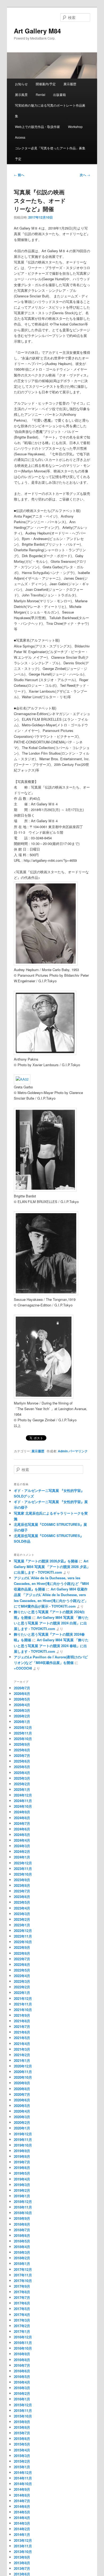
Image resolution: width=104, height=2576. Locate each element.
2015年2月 (22, 2461)
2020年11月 (23, 2072)
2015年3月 (22, 2456)
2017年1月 (22, 2331)
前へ (19, 175)
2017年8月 (22, 2292)
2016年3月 (22, 2388)
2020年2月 (22, 2122)
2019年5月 (22, 2173)
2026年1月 (22, 1722)
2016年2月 (22, 2393)
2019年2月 (22, 2190)
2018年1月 (22, 2263)
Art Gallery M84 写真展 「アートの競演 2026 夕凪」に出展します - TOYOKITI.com (52, 1567)
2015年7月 (22, 2433)
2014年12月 (23, 2472)
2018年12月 (23, 2201)
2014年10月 (23, 2484)
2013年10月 (23, 2552)
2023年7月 (22, 1891)
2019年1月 (22, 2196)
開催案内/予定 (46, 84)
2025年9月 (22, 1744)
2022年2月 (22, 1987)
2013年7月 (22, 2568)
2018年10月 (23, 2213)
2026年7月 (22, 1688)
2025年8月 (22, 1750)
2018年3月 (22, 2252)
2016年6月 (22, 2371)
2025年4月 (22, 1773)
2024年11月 (23, 1801)
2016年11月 (23, 2343)
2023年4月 (22, 1908)
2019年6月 (22, 2168)
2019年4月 (22, 2179)
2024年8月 (22, 1818)
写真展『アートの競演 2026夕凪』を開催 (46, 1561)
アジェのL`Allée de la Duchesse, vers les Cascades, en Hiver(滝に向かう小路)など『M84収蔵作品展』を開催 (51, 1583)
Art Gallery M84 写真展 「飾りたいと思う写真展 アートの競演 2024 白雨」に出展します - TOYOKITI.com (51, 1623)
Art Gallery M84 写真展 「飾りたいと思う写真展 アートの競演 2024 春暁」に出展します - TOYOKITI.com (51, 1645)
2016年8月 (22, 2360)
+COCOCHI (23, 1668)
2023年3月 (22, 1914)
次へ (85, 175)
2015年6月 (22, 2439)
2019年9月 (22, 2151)
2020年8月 (22, 2089)
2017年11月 (23, 2275)
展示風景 (21, 94)
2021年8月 (22, 2021)
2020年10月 (23, 2077)
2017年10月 (23, 2281)
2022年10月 (23, 1942)
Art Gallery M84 (37, 31)
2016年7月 (22, 2365)
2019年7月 (22, 2162)
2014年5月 (22, 2512)
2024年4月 (22, 1840)
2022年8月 (22, 1953)
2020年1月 (22, 2128)
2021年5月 (22, 2038)
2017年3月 (22, 2320)
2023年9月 (22, 1880)
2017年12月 (23, 2269)
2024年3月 (22, 1846)
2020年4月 (22, 2111)
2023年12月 (23, 1863)
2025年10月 (23, 1739)
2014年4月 (22, 2518)
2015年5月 (22, 2444)
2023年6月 (22, 1897)
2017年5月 (22, 2309)
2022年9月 (22, 1947)
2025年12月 (23, 1727)
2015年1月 (22, 2467)
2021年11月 (23, 2004)
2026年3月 (22, 1710)
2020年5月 (22, 2106)
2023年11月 (23, 1869)
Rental (41, 94)
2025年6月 (22, 1761)
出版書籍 (59, 94)
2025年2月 (22, 1784)
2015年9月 (22, 2422)
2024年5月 (22, 1835)
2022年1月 (22, 1993)
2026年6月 (22, 1694)
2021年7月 (22, 2026)
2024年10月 (23, 1806)
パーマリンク (78, 1451)
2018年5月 (22, 2241)
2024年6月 (22, 1829)
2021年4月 (22, 2044)
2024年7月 (22, 1823)
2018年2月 (22, 2258)
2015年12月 (23, 2405)
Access (20, 137)
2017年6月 (22, 2303)
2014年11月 (23, 2478)
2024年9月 (22, 1812)
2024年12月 (23, 1795)
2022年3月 (22, 1981)
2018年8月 (22, 2224)
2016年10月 (23, 2348)
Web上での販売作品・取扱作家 (37, 127)
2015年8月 (22, 2427)
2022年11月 (23, 1936)
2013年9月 (22, 2557)
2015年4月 (22, 2450)
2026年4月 (22, 1705)
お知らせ (21, 84)
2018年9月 (22, 2218)
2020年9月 (22, 2083)
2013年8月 (22, 2563)
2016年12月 (23, 2337)
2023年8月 (22, 1885)
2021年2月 (22, 2055)
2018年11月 (23, 2207)
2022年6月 (22, 1964)
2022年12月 (23, 1931)
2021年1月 (22, 2060)
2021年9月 (22, 2015)
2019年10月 (23, 2145)
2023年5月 (22, 1902)
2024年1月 (22, 1857)
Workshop (75, 127)
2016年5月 (22, 2377)
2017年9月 (22, 2286)
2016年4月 (22, 2382)
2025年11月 (23, 1733)
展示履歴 (70, 84)
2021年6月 (22, 2032)
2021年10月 (23, 2010)
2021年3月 (22, 2049)
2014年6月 (22, 2506)
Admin (63, 1451)
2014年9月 (22, 2489)
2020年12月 (23, 2066)
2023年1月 (22, 1925)
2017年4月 (22, 2315)
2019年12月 (23, 2134)
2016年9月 (22, 2354)
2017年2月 (22, 2326)
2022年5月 (22, 1970)
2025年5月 (22, 1767)
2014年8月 (22, 2495)
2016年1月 (22, 2399)
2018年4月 (22, 2247)
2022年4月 (22, 1976)
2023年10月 (23, 1874)
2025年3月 (22, 1778)
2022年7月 (22, 1959)
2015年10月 (23, 2416)
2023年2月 (22, 1919)
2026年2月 (22, 1716)
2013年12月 (23, 2540)
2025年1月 (22, 1789)
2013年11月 (23, 2546)
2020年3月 (22, 2117)
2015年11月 (23, 2410)
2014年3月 (22, 2523)
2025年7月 (22, 1756)
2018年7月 (22, 2230)
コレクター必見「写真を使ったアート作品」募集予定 (50, 153)
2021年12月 (23, 1998)
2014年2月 (22, 2529)
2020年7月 (22, 2094)
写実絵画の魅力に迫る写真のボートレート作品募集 (50, 110)
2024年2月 (22, 1851)
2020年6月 (22, 2100)
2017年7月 (22, 2297)
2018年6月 (22, 2235)
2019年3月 (22, 2185)
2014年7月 (22, 2501)
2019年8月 (22, 2156)
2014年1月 (22, 2534)
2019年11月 (23, 2139)
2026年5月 (22, 1699)
